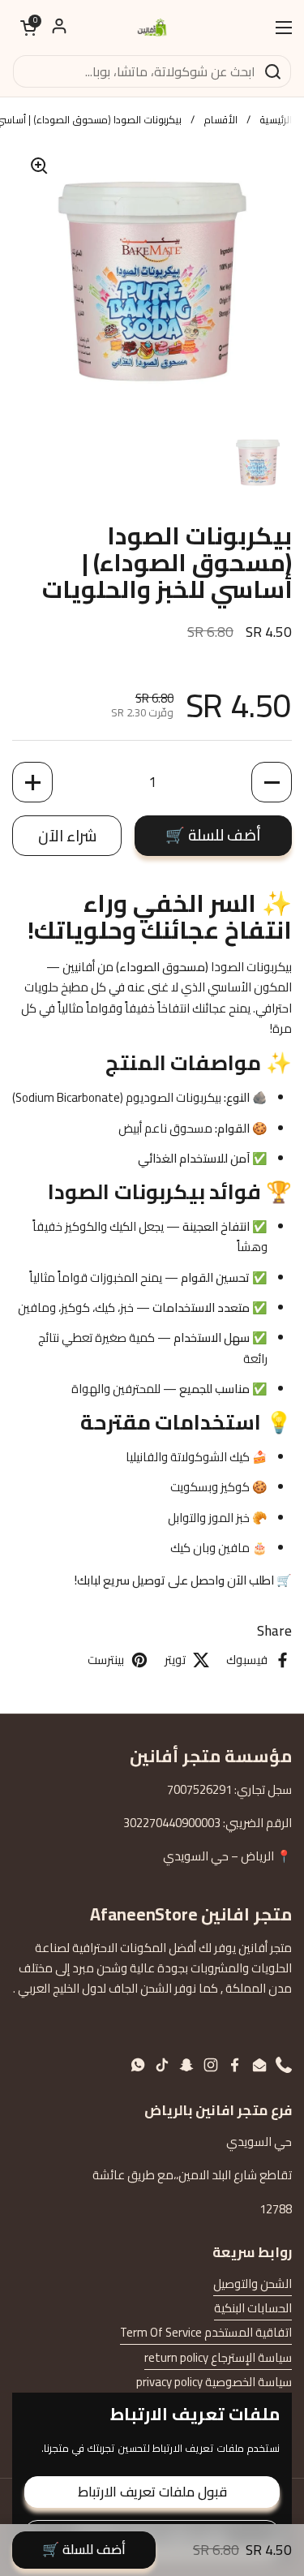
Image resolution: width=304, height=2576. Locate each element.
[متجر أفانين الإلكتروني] (152, 27)
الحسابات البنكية (253, 2308)
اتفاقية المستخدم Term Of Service (206, 2332)
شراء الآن (67, 836)
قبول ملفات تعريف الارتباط (152, 2492)
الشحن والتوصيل (253, 2284)
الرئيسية (276, 119)
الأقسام (221, 119)
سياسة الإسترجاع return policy (218, 2357)
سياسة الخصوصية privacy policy (214, 2382)
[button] (28, 28)
